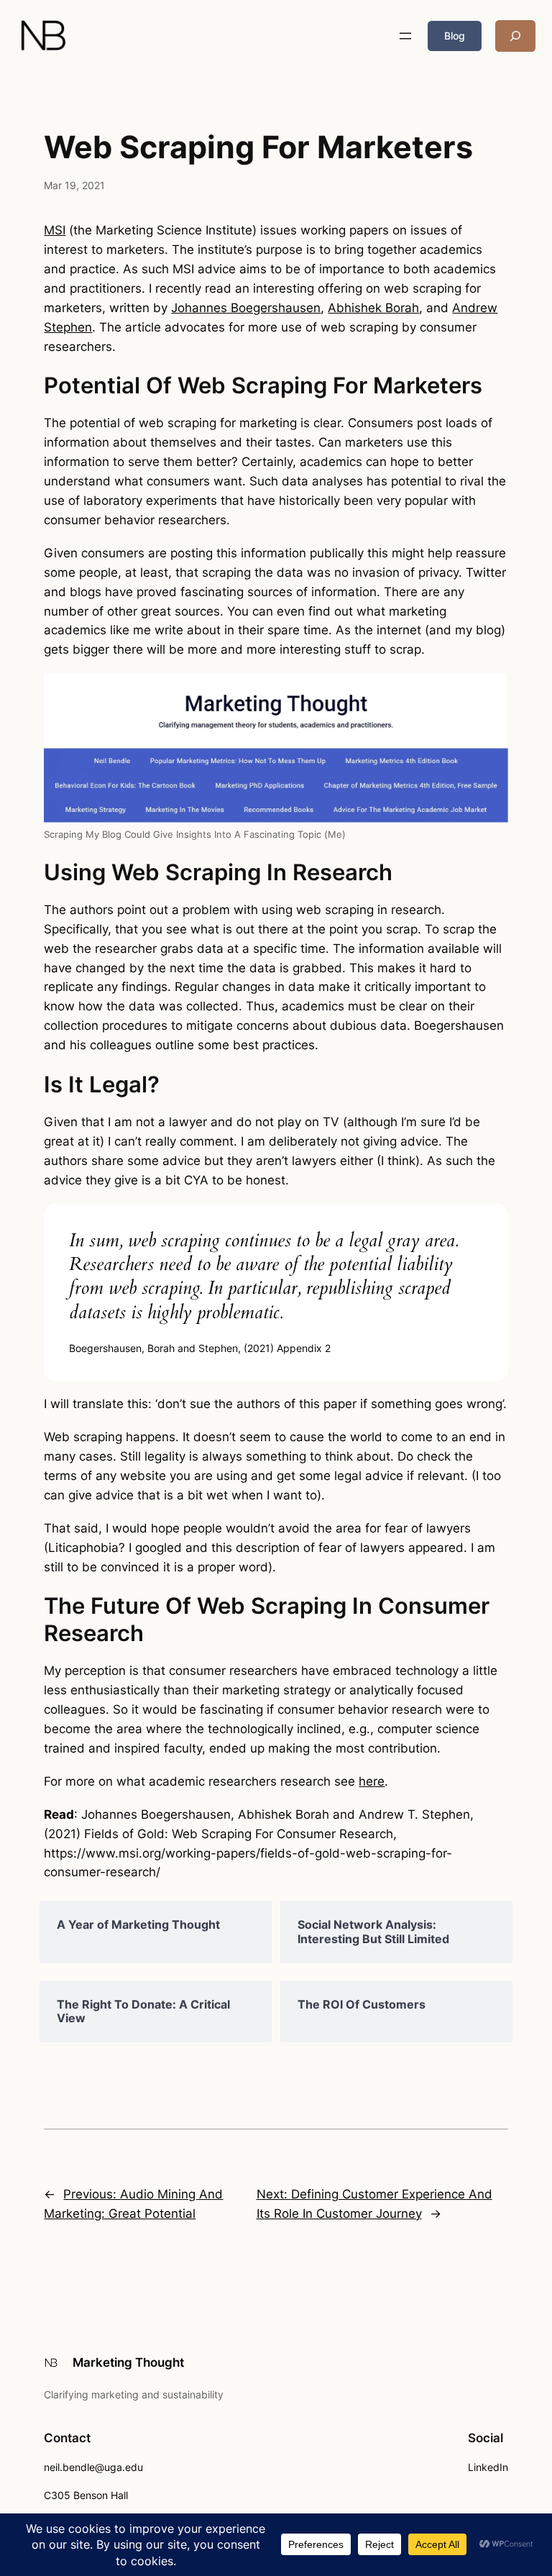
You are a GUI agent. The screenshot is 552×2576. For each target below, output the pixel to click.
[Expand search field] (515, 36)
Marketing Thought (128, 2362)
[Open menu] (405, 36)
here (372, 1781)
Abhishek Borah (373, 308)
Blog (455, 36)
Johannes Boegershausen (246, 308)
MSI (55, 230)
